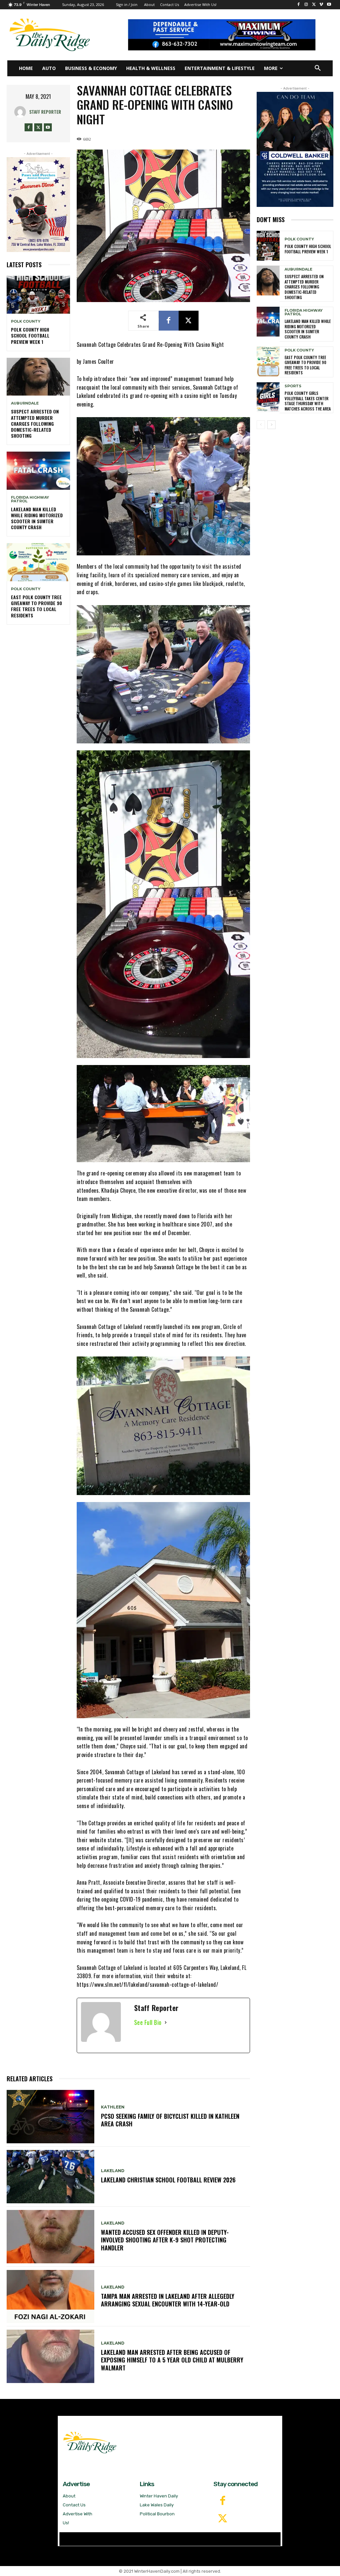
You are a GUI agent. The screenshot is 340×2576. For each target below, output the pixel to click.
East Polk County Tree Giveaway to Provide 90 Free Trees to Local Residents (37, 606)
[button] (318, 68)
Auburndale (25, 403)
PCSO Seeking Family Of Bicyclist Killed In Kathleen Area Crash (170, 2120)
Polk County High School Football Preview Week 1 (30, 335)
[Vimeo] (321, 5)
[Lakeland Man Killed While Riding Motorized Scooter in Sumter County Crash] (38, 471)
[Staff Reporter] (22, 112)
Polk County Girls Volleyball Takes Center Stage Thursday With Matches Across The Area (308, 401)
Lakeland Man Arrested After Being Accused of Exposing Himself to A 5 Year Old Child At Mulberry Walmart (172, 2360)
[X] (314, 5)
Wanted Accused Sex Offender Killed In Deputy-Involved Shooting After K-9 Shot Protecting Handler (165, 2240)
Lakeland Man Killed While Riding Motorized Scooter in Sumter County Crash (37, 518)
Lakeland (113, 2171)
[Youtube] (329, 5)
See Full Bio (148, 2022)
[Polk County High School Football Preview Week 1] (38, 295)
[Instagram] (306, 5)
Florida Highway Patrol (30, 499)
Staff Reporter (45, 112)
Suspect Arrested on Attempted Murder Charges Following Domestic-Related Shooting (35, 423)
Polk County (26, 321)
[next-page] (271, 425)
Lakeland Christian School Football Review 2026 (169, 2180)
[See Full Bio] (166, 2022)
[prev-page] (261, 425)
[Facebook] (299, 5)
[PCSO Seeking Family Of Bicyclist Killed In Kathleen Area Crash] (50, 2117)
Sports (293, 386)
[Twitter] (222, 2519)
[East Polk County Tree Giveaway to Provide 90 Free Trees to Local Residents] (38, 562)
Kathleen (113, 2107)
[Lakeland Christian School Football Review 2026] (50, 2177)
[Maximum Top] (226, 35)
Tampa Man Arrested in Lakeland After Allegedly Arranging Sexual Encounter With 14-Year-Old (168, 2300)
